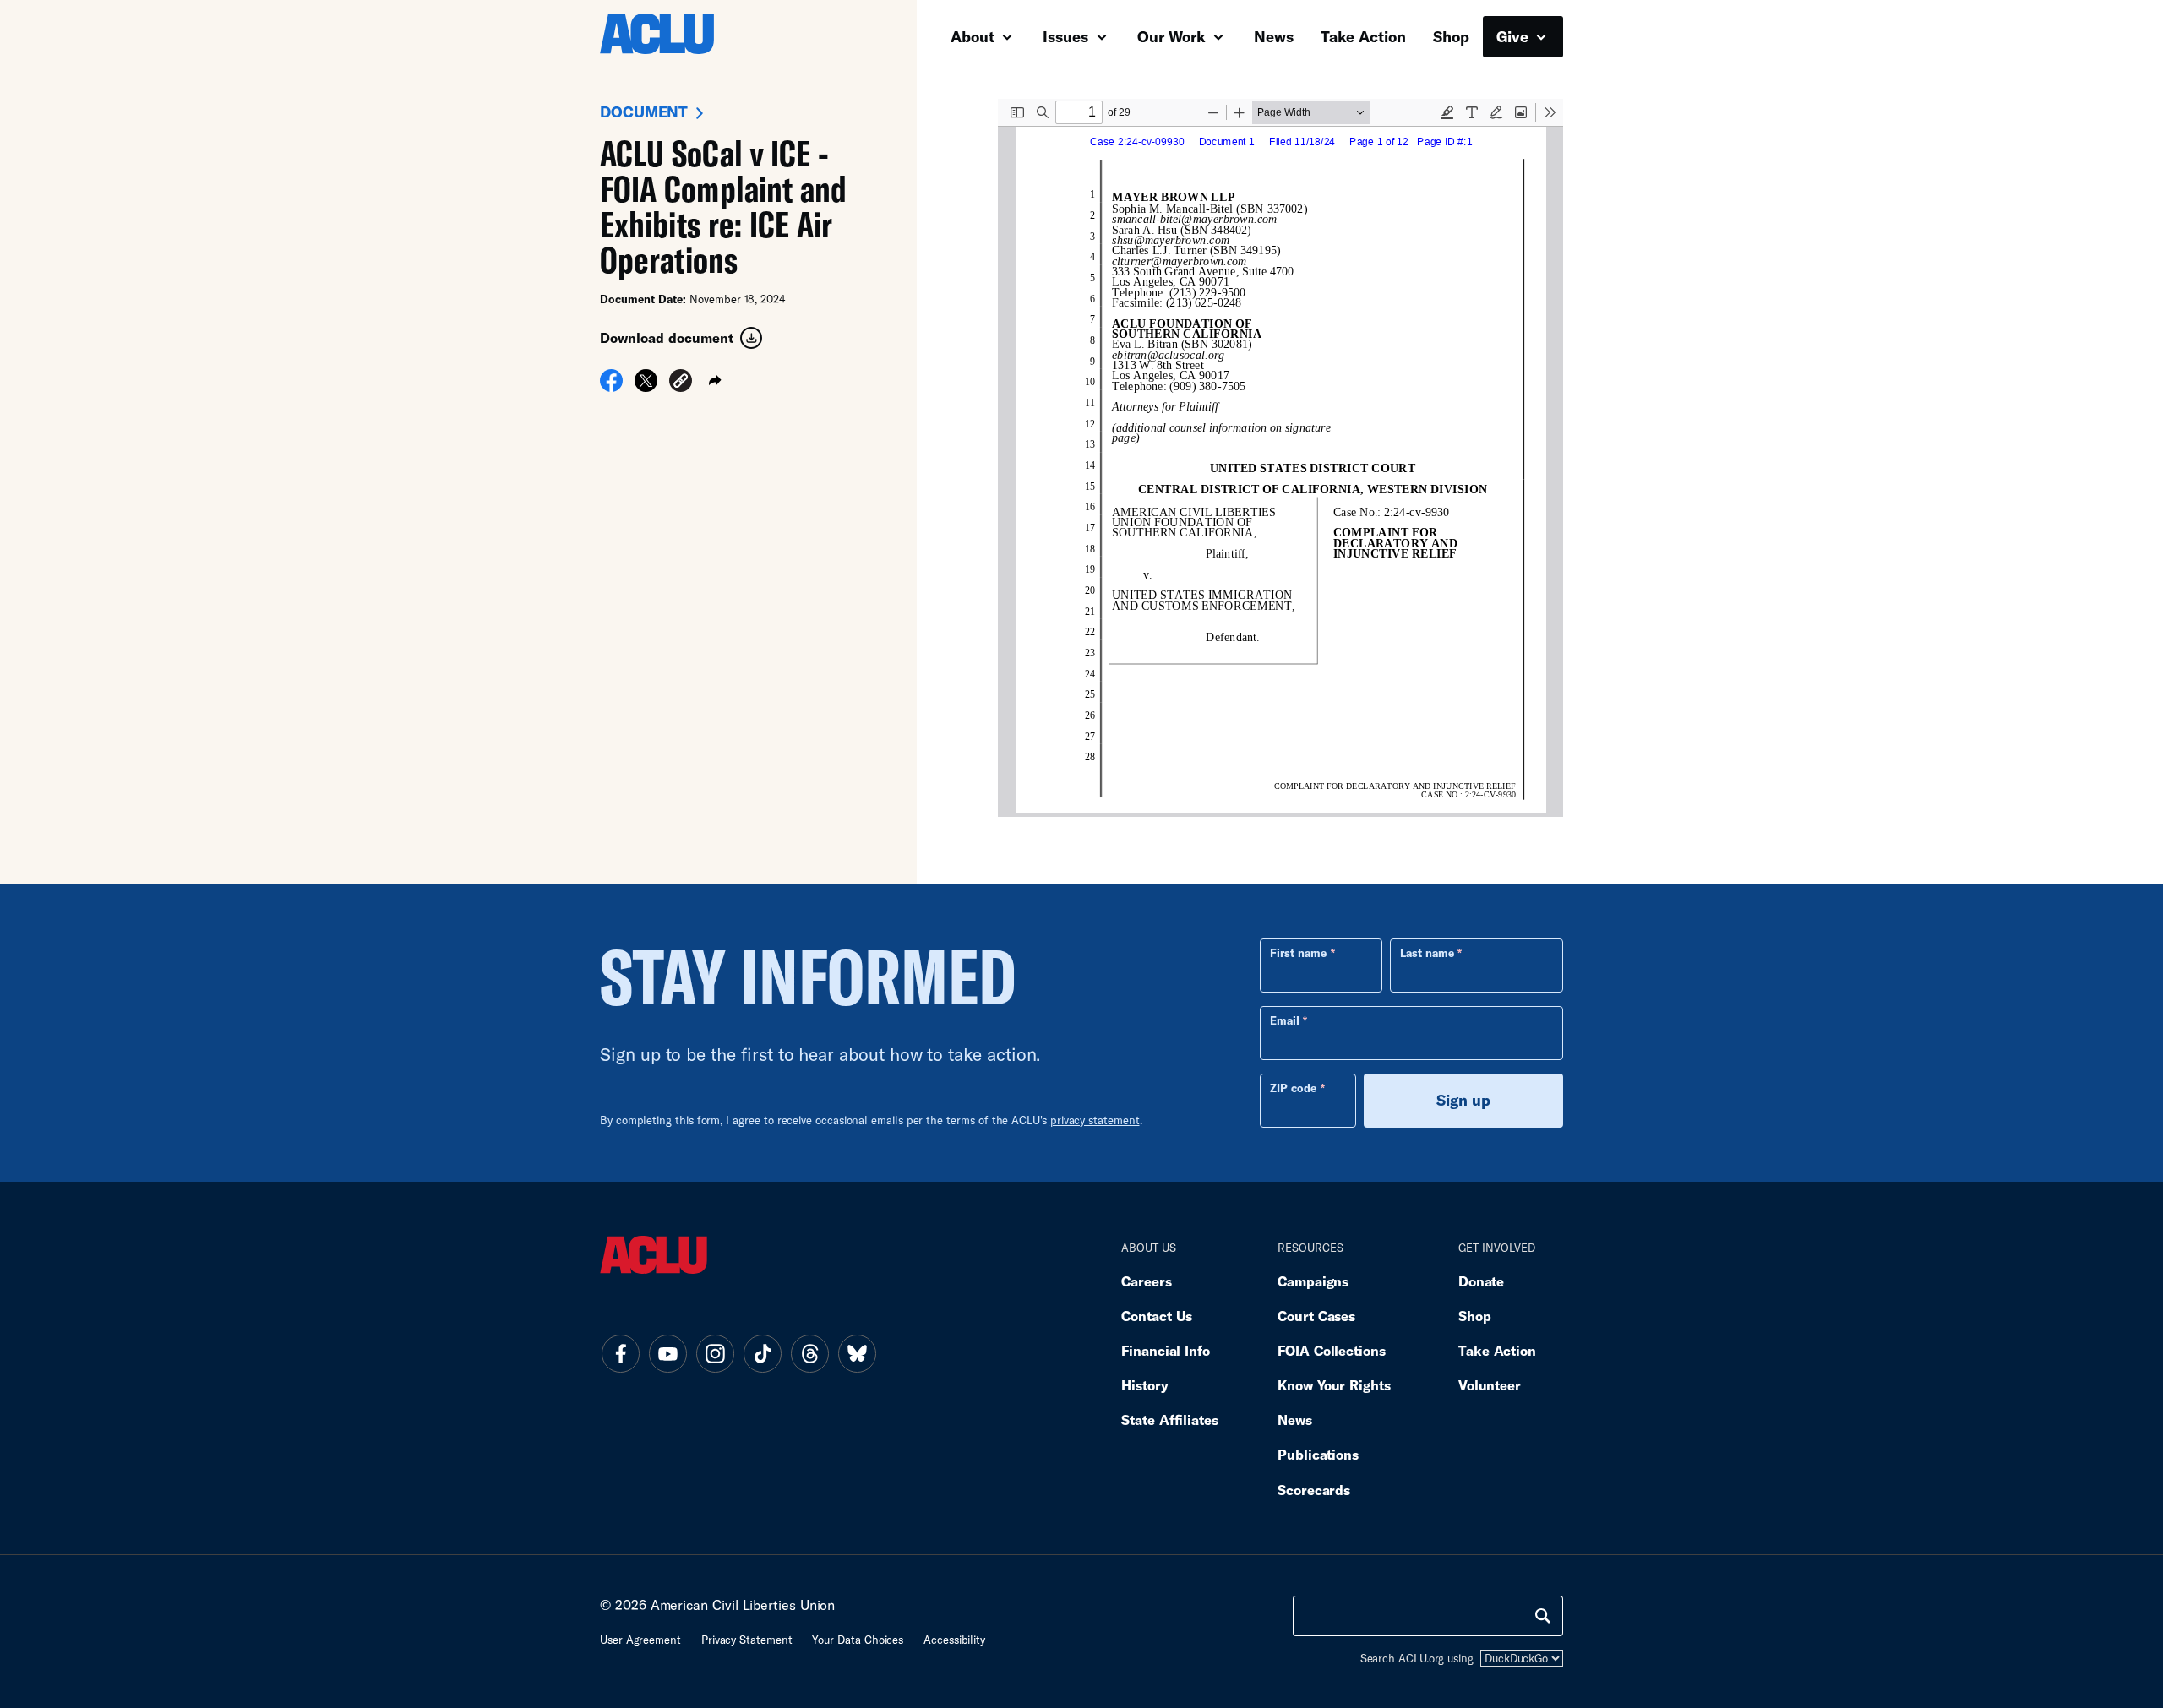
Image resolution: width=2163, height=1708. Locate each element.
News (1274, 36)
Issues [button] (1068, 36)
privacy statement (1095, 1120)
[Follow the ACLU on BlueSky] (857, 1353)
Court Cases (1316, 1316)
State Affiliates (1170, 1420)
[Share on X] (646, 386)
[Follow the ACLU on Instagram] (715, 1353)
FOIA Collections (1332, 1350)
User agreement (640, 1640)
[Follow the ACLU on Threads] (809, 1353)
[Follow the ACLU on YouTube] (667, 1353)
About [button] (975, 36)
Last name (1427, 953)
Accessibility (954, 1640)
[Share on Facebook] (611, 386)
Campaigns (1313, 1281)
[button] (681, 383)
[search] (1543, 1616)
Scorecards (1314, 1490)
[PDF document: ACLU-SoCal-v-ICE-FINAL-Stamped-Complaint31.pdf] (1280, 458)
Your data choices (858, 1640)
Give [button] (1515, 36)
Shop (1451, 36)
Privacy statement (747, 1640)
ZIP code (1293, 1088)
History (1144, 1385)
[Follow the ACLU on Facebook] (620, 1353)
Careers (1146, 1281)
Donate (1481, 1281)
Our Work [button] (1174, 36)
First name (1298, 953)
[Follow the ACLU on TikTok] (762, 1353)
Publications (1318, 1454)
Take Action (1363, 36)
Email (1285, 1020)
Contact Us (1157, 1316)
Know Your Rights (1334, 1385)
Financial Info (1166, 1350)
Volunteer (1490, 1385)
